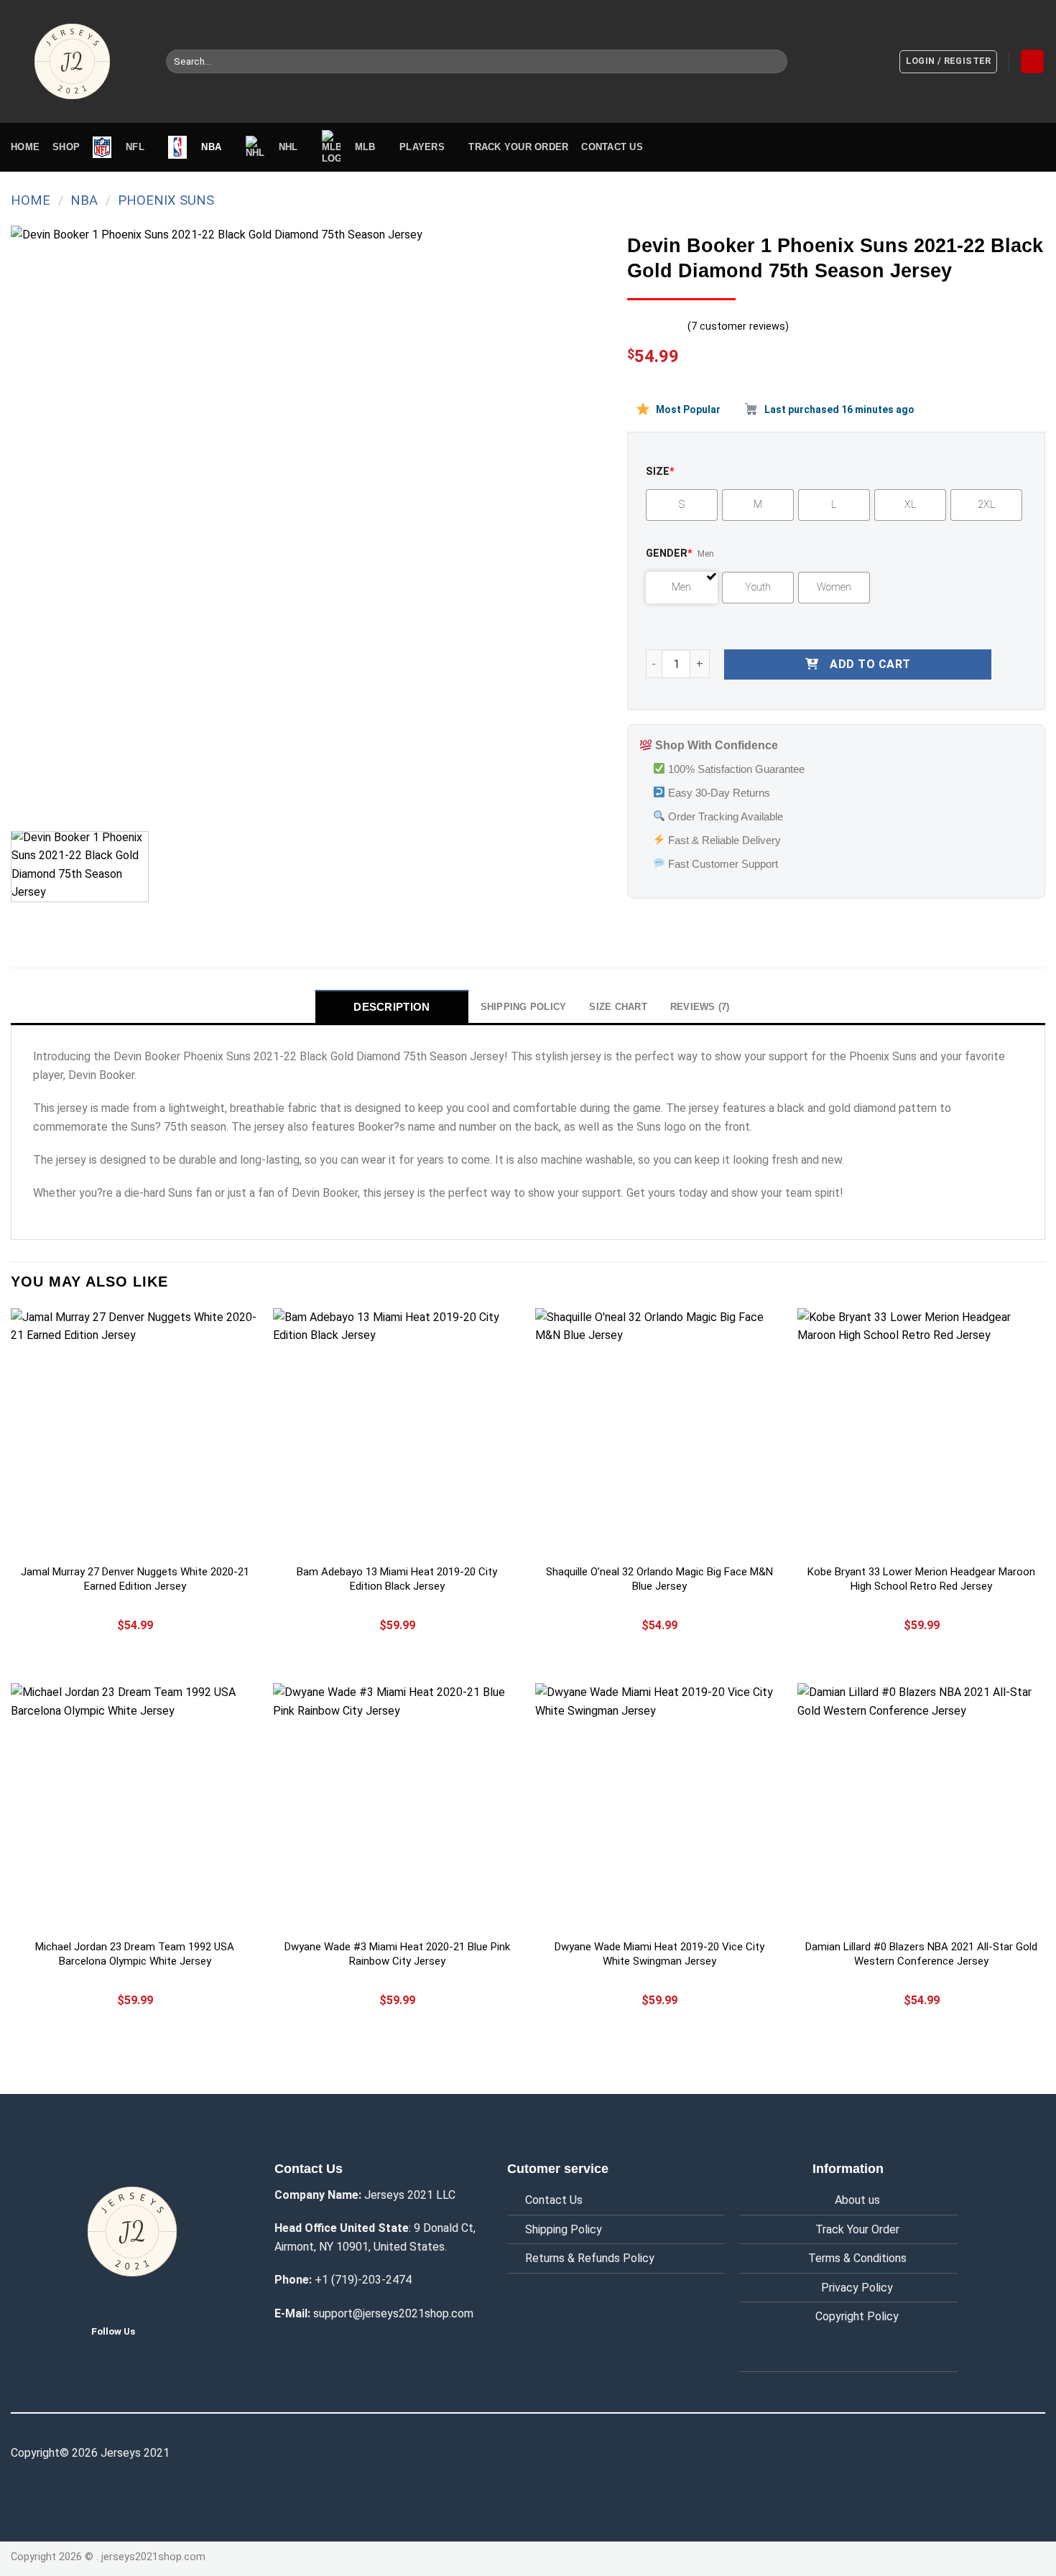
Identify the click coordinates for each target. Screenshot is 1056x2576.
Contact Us (554, 2200)
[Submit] (774, 62)
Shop (66, 147)
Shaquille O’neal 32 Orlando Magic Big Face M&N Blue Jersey (659, 1579)
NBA (84, 200)
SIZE (660, 472)
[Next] (575, 523)
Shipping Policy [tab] (524, 1007)
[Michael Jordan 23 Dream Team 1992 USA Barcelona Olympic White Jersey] (135, 1807)
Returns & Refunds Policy (590, 2258)
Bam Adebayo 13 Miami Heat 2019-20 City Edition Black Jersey (397, 1579)
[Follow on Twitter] (157, 2330)
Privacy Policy (857, 2288)
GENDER (669, 553)
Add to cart (870, 664)
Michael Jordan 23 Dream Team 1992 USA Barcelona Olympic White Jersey (135, 1954)
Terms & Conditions (857, 2258)
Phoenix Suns (166, 200)
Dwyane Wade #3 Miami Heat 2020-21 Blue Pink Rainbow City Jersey (397, 1954)
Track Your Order (857, 2229)
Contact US (612, 147)
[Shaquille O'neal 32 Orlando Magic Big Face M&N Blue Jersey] (659, 1432)
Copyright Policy (857, 2316)
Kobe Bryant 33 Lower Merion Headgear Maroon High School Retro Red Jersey (921, 1579)
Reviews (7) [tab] (700, 1007)
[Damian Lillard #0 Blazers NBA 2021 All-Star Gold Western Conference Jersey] (921, 1807)
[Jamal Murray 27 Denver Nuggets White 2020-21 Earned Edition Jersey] (135, 1432)
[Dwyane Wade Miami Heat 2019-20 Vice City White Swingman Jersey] (659, 1807)
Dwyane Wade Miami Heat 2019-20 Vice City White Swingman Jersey (659, 1954)
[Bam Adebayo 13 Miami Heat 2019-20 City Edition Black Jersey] (397, 1432)
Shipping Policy (564, 2229)
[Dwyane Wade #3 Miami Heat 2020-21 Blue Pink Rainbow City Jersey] (397, 1807)
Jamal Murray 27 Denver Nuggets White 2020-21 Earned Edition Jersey (135, 1579)
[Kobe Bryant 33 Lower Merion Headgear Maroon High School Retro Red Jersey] (921, 1432)
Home (25, 147)
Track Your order (518, 147)
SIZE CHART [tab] (618, 1007)
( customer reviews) (738, 326)
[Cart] (1032, 61)
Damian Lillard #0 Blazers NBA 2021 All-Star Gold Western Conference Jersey (921, 1954)
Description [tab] (392, 1007)
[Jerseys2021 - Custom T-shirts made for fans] (78, 61)
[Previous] (41, 523)
